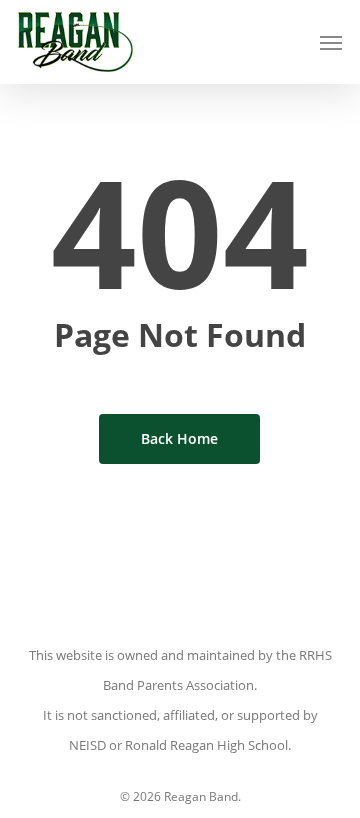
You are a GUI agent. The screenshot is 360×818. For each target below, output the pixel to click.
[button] (331, 42)
